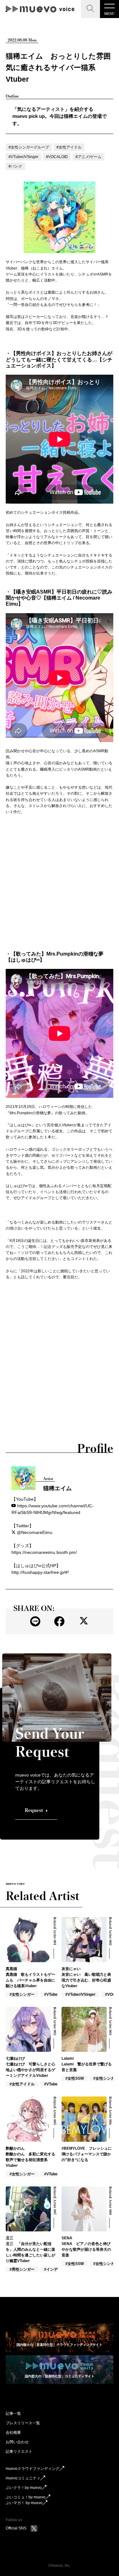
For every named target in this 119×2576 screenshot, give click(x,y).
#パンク (15, 166)
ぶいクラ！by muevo (24, 2488)
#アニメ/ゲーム (89, 157)
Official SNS (16, 2528)
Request (34, 1810)
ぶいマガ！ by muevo (24, 2503)
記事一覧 (13, 2414)
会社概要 (13, 2433)
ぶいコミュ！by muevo (26, 2497)
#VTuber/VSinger (23, 157)
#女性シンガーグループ (29, 147)
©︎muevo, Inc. (60, 2566)
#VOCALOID (57, 157)
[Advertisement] (60, 883)
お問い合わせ (17, 2442)
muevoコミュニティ (23, 2478)
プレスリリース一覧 (23, 2423)
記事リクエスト (19, 2452)
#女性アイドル (69, 147)
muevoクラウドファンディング (33, 2469)
